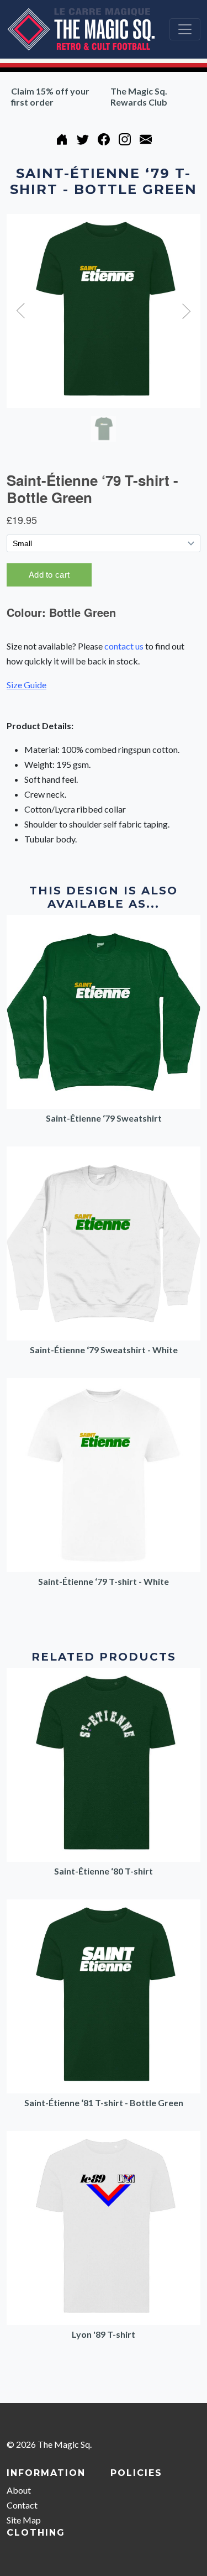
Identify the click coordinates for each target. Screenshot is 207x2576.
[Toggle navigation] (185, 29)
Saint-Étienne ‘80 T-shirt (104, 1871)
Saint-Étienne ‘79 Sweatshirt (104, 1118)
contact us (124, 646)
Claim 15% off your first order (50, 96)
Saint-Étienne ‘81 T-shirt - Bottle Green (104, 2103)
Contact (22, 2505)
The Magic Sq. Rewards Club (139, 96)
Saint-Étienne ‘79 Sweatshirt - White (104, 1350)
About (19, 2490)
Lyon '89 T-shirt (104, 2334)
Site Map (24, 2520)
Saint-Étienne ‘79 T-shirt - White (104, 1581)
